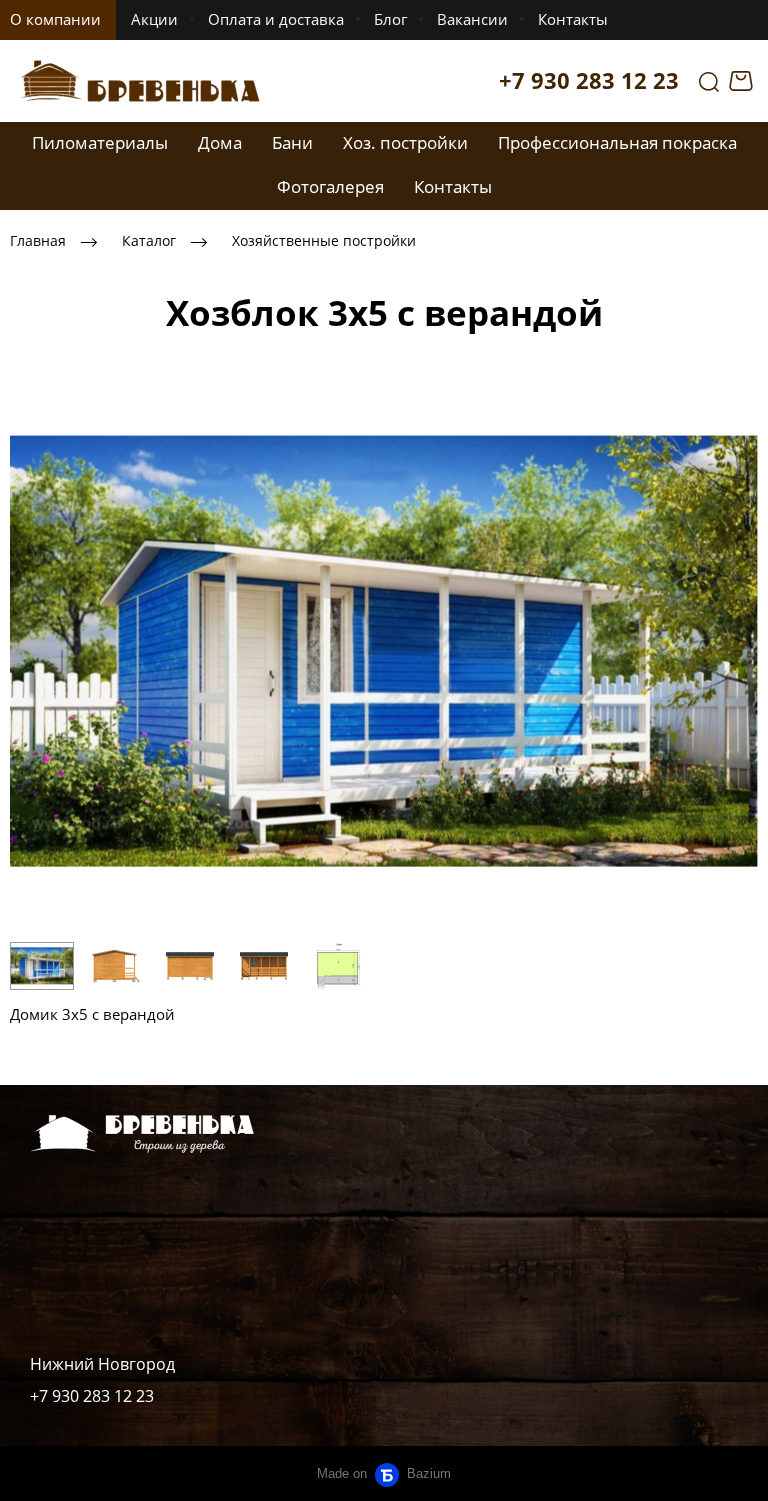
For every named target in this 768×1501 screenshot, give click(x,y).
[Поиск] (709, 81)
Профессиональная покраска (617, 142)
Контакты (573, 19)
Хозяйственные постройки (324, 240)
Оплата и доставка (276, 19)
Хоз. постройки (405, 142)
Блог (390, 19)
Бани (292, 142)
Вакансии (472, 19)
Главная (38, 240)
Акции (154, 19)
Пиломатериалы (100, 142)
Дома (220, 142)
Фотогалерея (330, 186)
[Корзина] (743, 81)
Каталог (149, 240)
